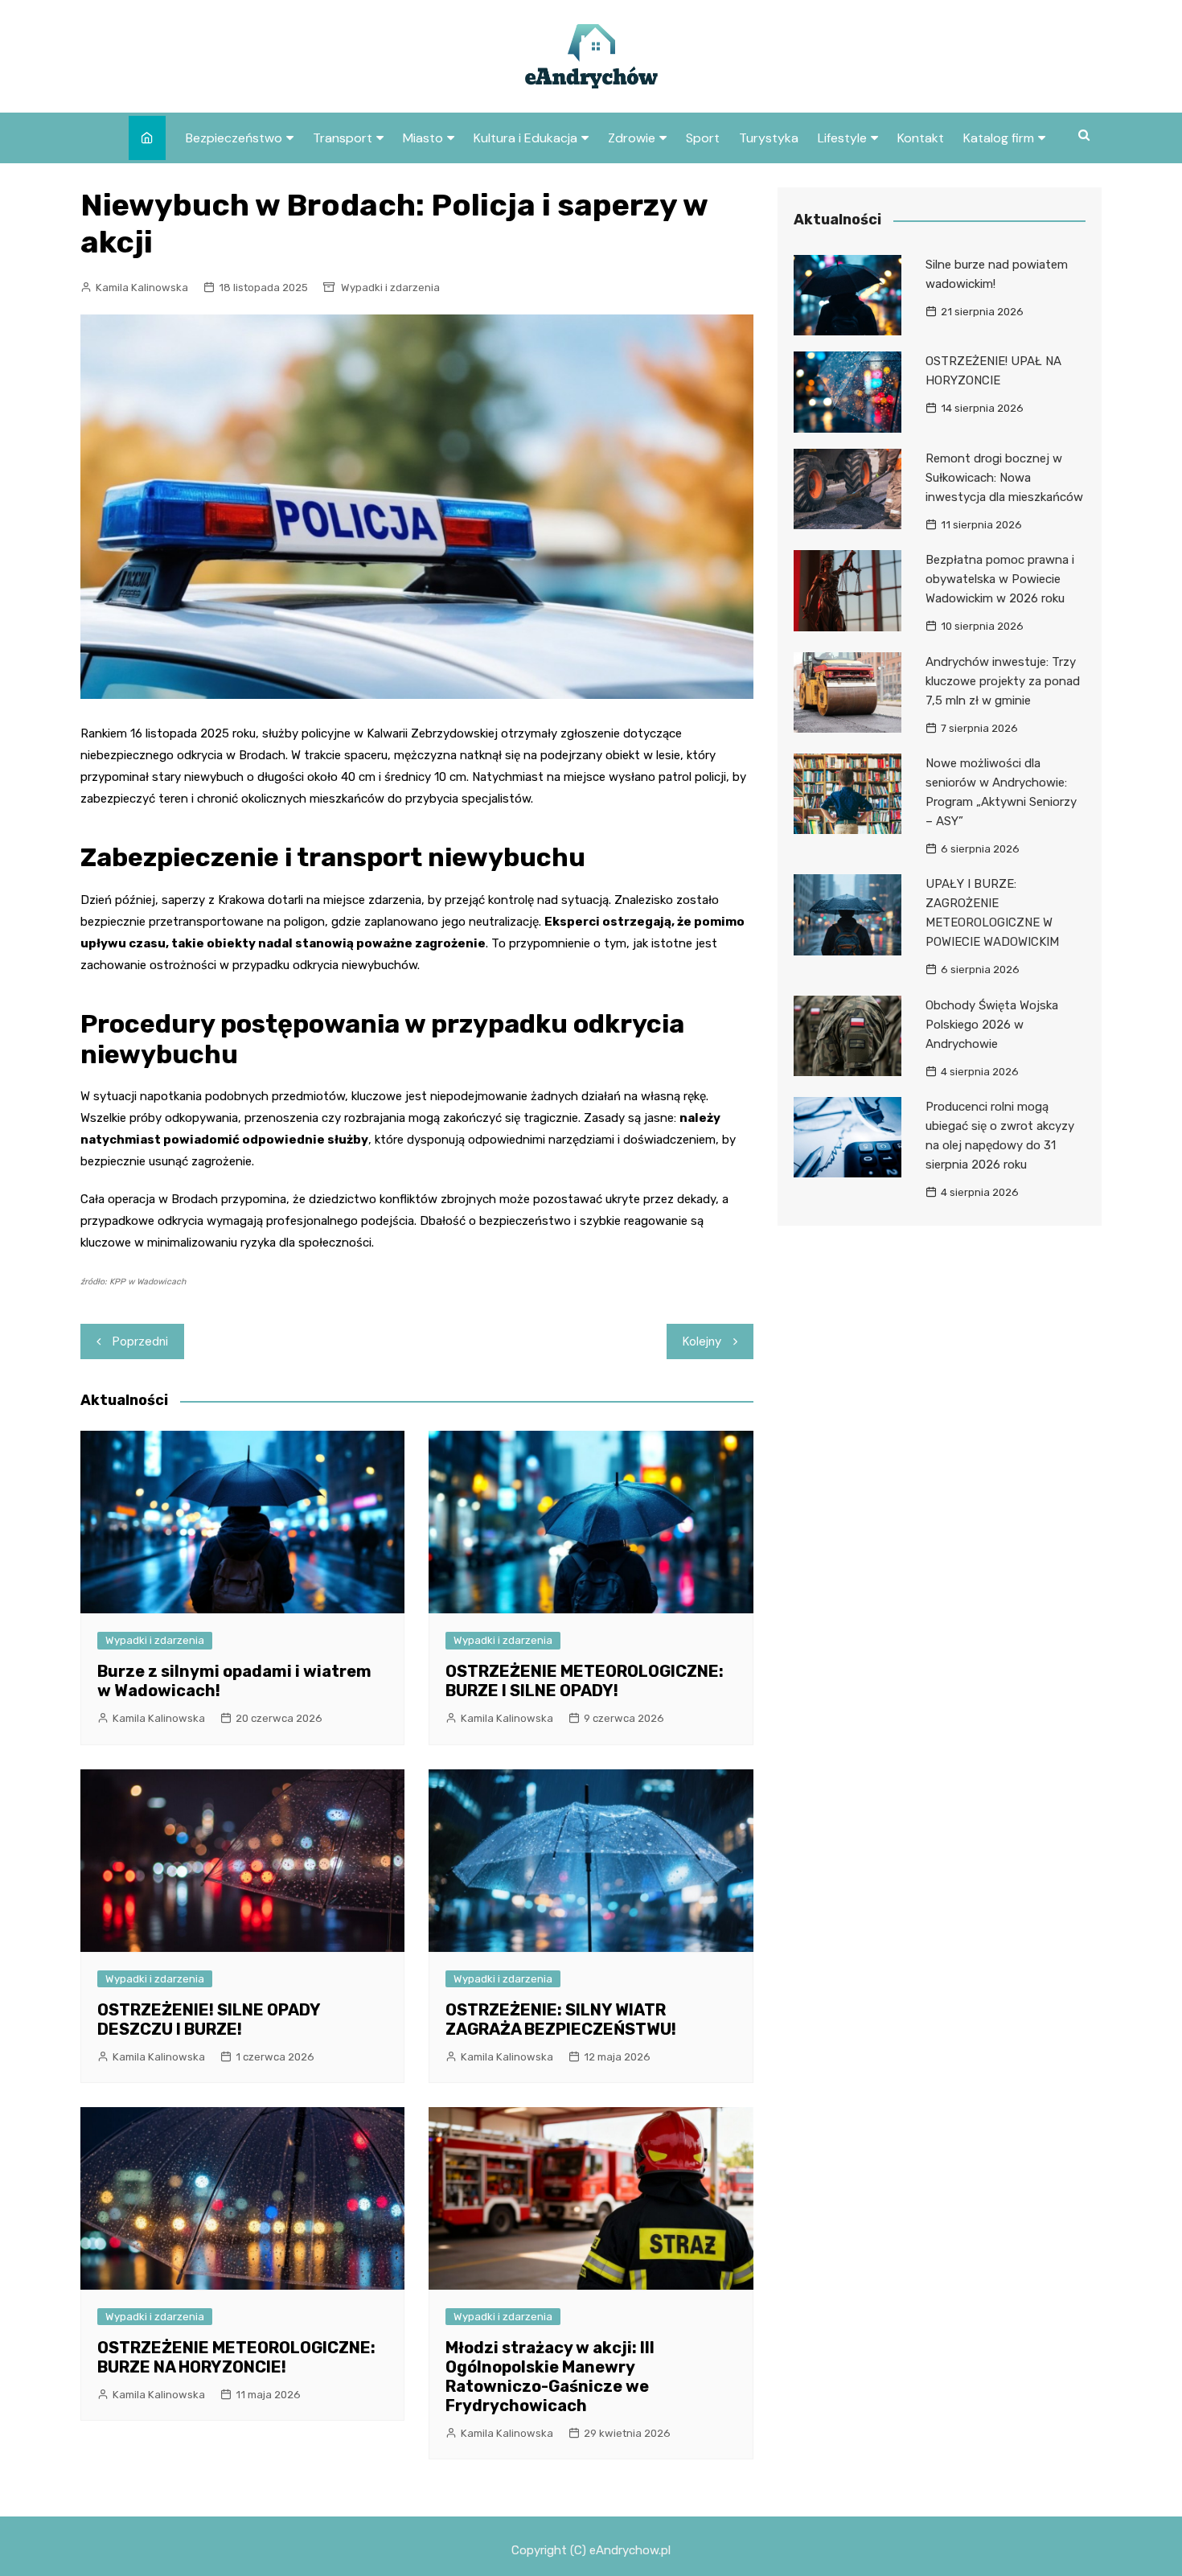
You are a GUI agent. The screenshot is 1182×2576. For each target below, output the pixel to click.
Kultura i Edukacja (525, 138)
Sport (703, 138)
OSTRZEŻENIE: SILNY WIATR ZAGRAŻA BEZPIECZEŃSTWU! (561, 2019)
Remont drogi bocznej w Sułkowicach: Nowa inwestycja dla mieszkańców (1004, 478)
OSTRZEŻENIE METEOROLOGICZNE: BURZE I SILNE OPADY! (585, 1681)
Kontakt (921, 138)
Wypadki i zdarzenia (390, 288)
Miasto (423, 138)
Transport (343, 138)
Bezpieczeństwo (234, 138)
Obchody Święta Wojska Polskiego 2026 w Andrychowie (992, 1025)
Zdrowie (632, 138)
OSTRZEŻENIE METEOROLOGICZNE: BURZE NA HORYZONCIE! (236, 2357)
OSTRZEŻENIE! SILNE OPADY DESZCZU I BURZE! (209, 2019)
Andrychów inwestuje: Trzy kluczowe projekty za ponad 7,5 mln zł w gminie (1003, 681)
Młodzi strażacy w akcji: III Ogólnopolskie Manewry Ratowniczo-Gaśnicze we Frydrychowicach (550, 2377)
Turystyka (769, 138)
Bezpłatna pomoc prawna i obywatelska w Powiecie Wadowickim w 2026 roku (1000, 579)
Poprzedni (140, 1341)
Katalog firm (999, 138)
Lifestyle (842, 138)
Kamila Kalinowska (142, 288)
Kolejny (702, 1341)
